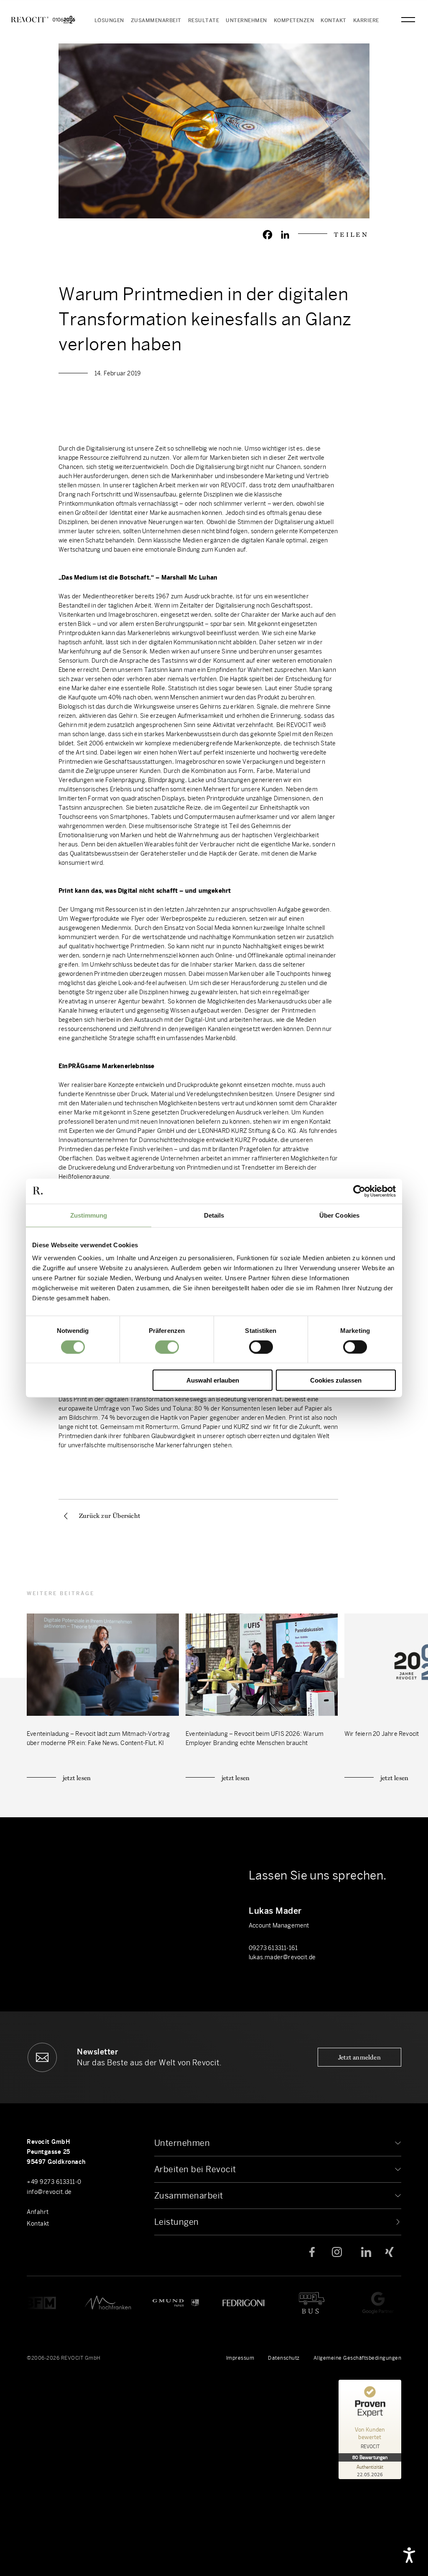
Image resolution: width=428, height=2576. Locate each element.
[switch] (167, 1347)
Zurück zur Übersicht (110, 1516)
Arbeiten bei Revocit (195, 2169)
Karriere (366, 20)
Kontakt (334, 20)
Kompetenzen (294, 20)
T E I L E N (350, 234)
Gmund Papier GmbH (145, 1131)
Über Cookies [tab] (339, 1215)
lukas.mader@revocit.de (282, 1957)
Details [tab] (214, 1215)
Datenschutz (284, 2358)
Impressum (240, 2358)
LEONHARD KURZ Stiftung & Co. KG (247, 1131)
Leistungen (177, 2222)
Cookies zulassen (336, 1380)
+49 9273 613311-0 (54, 2182)
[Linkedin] (285, 235)
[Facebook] (267, 235)
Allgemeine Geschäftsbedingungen (358, 2358)
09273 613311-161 (273, 1948)
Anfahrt (38, 2212)
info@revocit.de (49, 2192)
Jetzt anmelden (359, 2057)
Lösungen (109, 20)
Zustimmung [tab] (89, 1215)
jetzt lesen (77, 1778)
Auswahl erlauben (213, 1380)
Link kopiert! (214, 2337)
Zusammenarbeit (156, 20)
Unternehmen (246, 20)
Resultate (204, 20)
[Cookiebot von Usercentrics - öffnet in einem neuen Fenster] (359, 1191)
